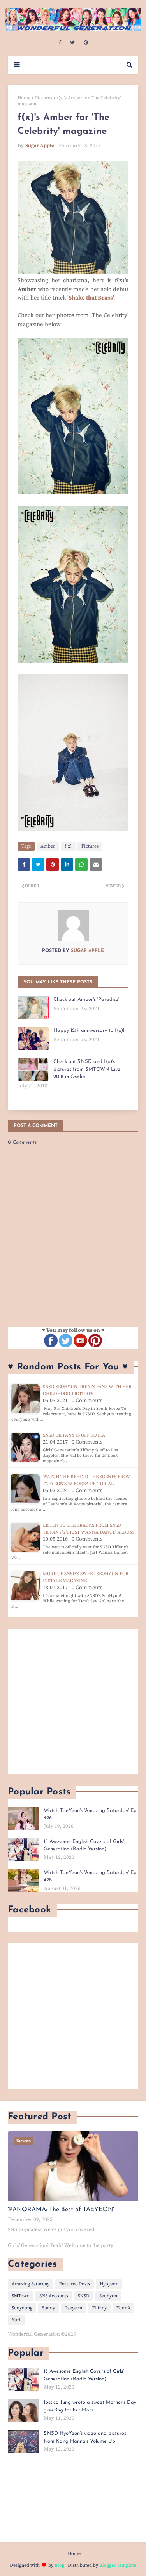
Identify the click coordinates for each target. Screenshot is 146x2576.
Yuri (16, 2320)
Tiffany (99, 2308)
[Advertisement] (73, 1701)
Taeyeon (73, 2308)
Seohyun (108, 2296)
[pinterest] (86, 43)
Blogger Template (118, 2565)
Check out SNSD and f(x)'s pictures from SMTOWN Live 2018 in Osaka (87, 1069)
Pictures (44, 98)
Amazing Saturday (31, 2284)
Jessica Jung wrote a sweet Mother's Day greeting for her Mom (90, 2406)
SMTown (21, 2296)
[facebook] (60, 43)
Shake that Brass (91, 298)
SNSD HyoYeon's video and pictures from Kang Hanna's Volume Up (85, 2437)
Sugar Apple (40, 146)
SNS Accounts (54, 2296)
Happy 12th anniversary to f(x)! (89, 1031)
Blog (59, 2565)
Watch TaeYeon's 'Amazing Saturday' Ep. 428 (91, 1877)
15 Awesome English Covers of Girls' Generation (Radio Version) (84, 1845)
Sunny (48, 2308)
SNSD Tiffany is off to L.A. (75, 1435)
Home (24, 98)
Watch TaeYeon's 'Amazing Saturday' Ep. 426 (91, 1814)
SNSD (84, 2296)
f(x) (68, 846)
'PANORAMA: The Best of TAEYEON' (61, 2210)
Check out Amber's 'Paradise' (86, 999)
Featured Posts (75, 2284)
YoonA (123, 2308)
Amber (48, 846)
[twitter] (72, 43)
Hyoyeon (109, 2284)
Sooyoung (22, 2308)
